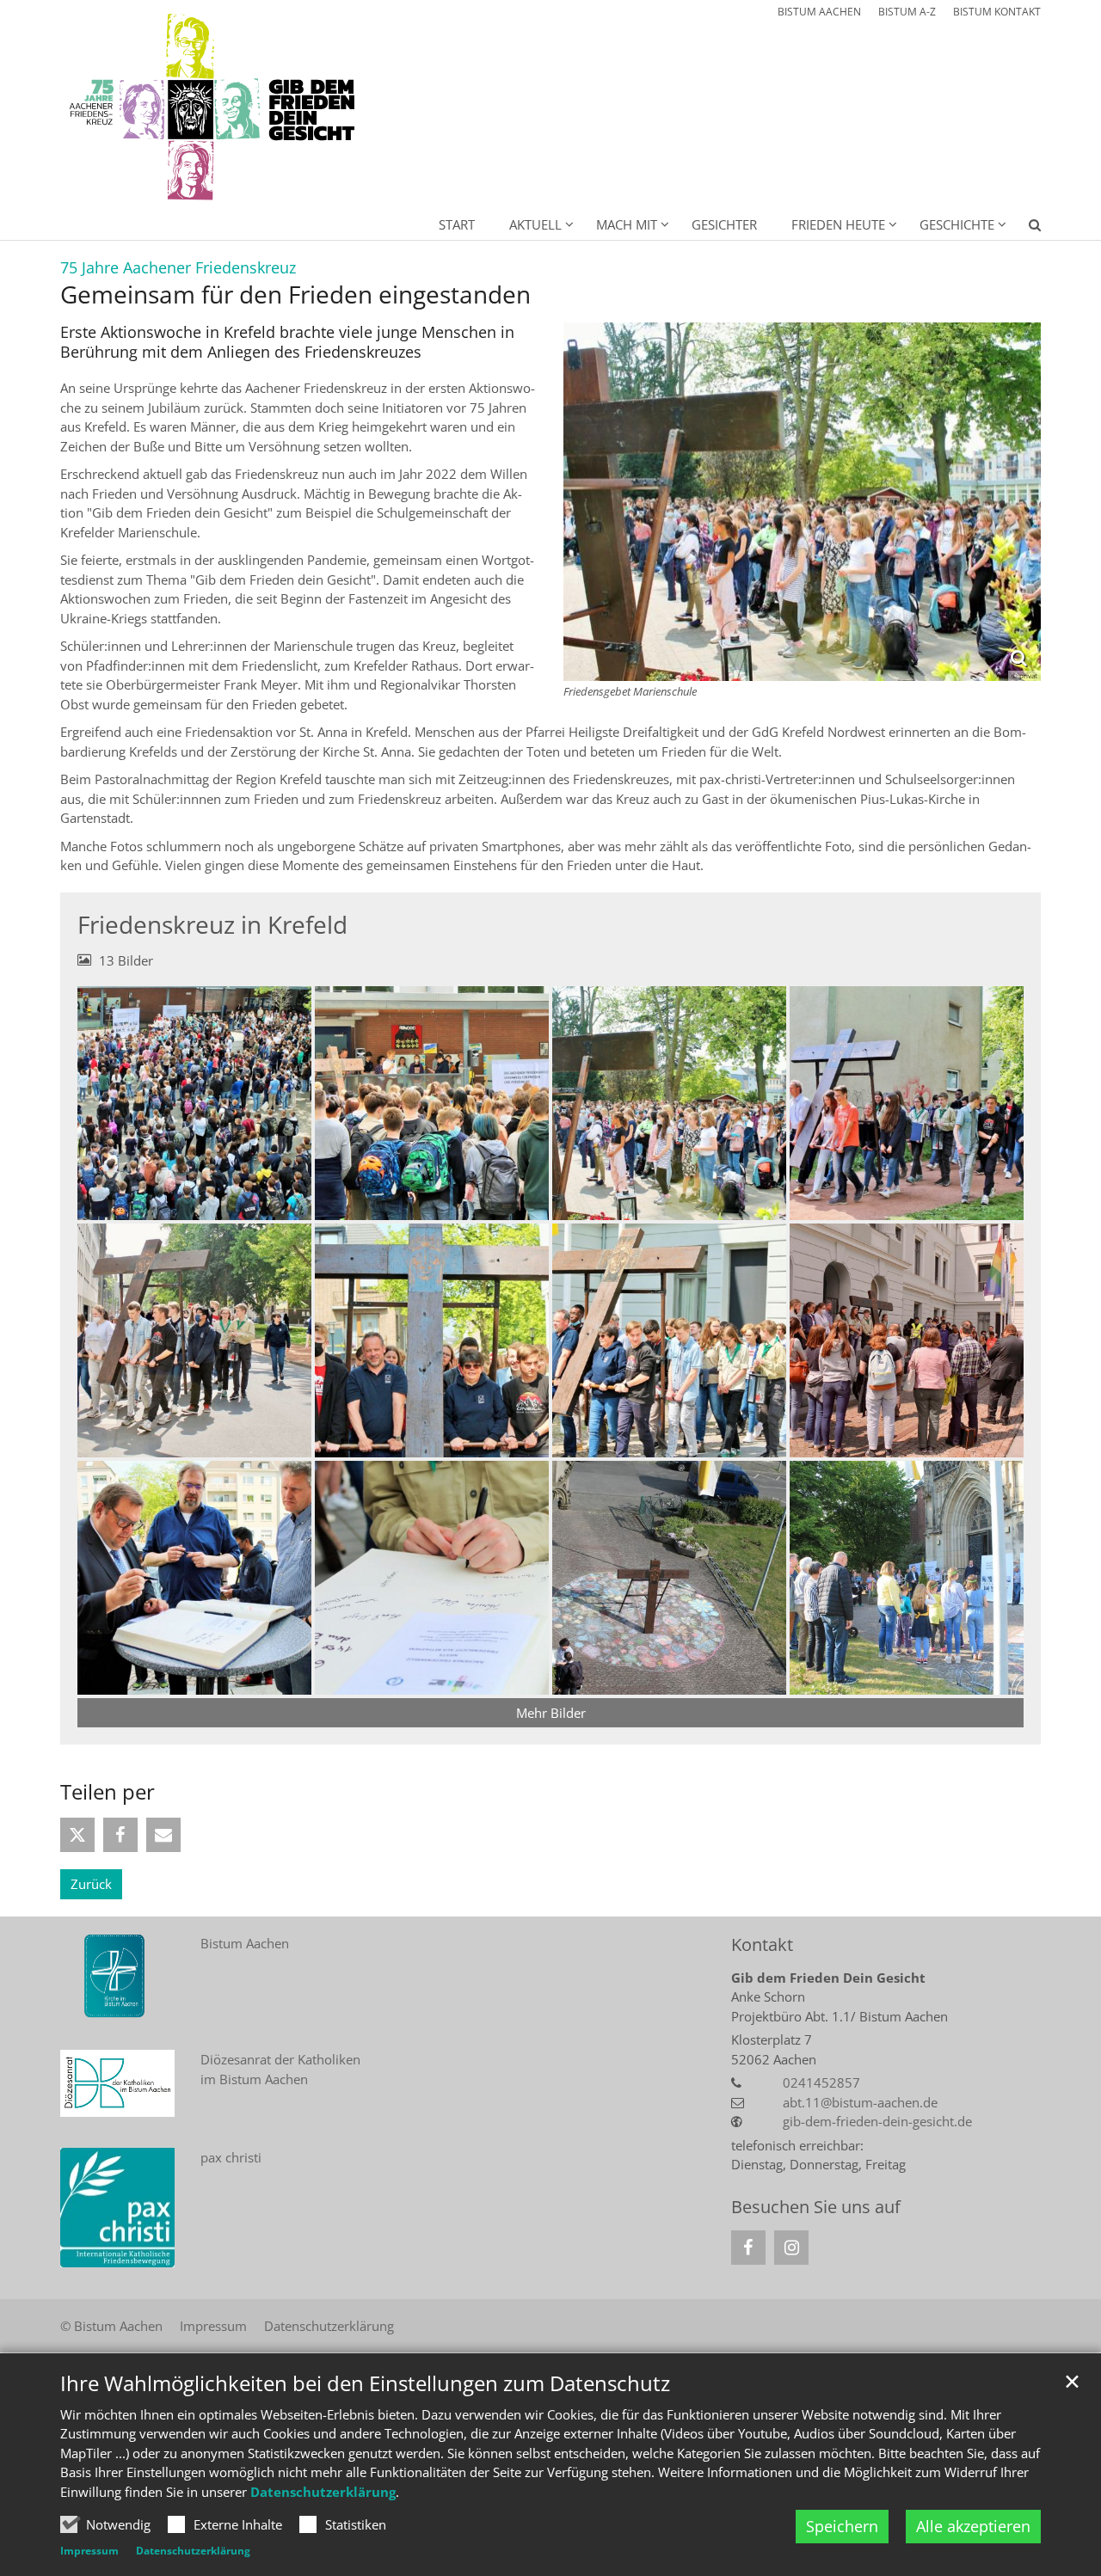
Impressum (89, 2551)
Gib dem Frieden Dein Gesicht (828, 1978)
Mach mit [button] (627, 224)
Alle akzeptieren (973, 2526)
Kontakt (762, 1944)
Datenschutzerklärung (323, 2492)
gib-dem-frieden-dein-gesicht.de (877, 2121)
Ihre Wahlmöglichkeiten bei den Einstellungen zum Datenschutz (365, 2383)
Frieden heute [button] (838, 224)
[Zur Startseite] (215, 108)
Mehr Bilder (551, 1713)
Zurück (91, 1884)
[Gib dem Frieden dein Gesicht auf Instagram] (791, 2248)
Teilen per (108, 1792)
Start (457, 224)
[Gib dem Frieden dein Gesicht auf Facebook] (748, 2248)
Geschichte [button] (957, 224)
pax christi (231, 2157)
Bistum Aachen (245, 1943)
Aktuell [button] (535, 224)
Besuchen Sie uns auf (816, 2207)
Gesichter (724, 224)
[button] (1024, 228)
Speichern (842, 2526)
